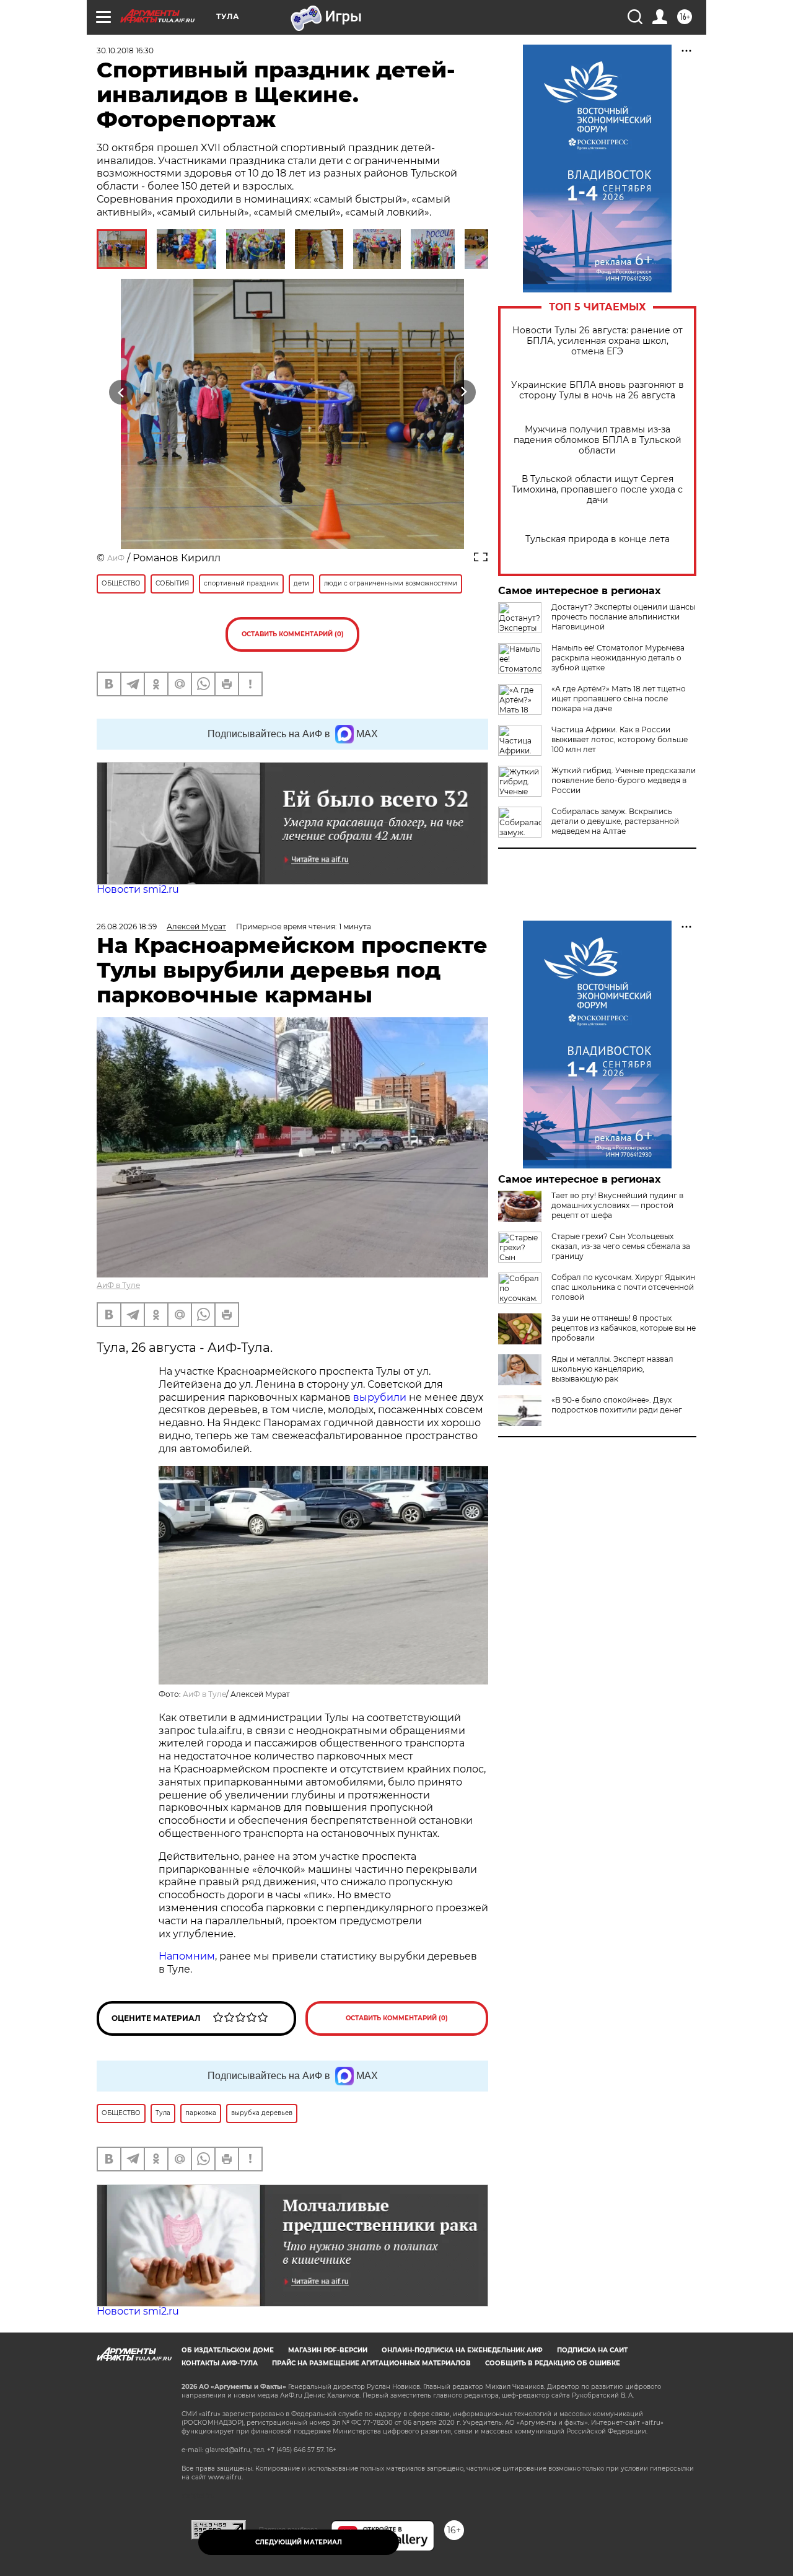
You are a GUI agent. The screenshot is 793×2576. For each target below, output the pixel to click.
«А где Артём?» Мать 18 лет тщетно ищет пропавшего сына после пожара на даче (619, 699)
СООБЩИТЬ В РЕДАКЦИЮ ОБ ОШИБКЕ (553, 2363)
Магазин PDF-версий (328, 2350)
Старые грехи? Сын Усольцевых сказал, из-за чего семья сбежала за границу (621, 1246)
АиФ (116, 558)
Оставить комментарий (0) (293, 634)
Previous (122, 392)
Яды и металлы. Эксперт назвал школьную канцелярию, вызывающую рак (612, 1369)
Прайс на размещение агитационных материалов (371, 2363)
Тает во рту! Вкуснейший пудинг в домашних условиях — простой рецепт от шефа (617, 1205)
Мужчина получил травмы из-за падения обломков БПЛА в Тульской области (598, 440)
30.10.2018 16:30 (125, 50)
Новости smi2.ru (138, 889)
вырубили (380, 1397)
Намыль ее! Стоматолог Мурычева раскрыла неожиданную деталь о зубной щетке (618, 658)
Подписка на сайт (592, 2350)
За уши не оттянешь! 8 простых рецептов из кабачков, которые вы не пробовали (624, 1328)
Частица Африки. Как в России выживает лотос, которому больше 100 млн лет (620, 739)
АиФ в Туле (118, 1285)
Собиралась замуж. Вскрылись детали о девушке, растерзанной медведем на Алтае (615, 821)
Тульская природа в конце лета (598, 539)
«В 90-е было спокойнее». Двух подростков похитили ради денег (617, 1405)
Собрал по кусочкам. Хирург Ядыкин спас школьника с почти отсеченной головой (623, 1287)
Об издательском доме (228, 2350)
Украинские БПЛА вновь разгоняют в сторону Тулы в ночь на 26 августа (598, 390)
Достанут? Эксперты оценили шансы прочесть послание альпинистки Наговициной (623, 617)
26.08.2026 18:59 (127, 927)
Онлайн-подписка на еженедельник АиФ (462, 2350)
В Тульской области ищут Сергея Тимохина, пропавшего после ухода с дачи (597, 490)
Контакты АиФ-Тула (220, 2363)
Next (464, 392)
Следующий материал (299, 2542)
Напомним (187, 1956)
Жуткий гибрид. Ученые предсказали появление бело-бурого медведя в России (624, 780)
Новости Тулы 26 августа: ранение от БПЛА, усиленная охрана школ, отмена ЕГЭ (598, 341)
